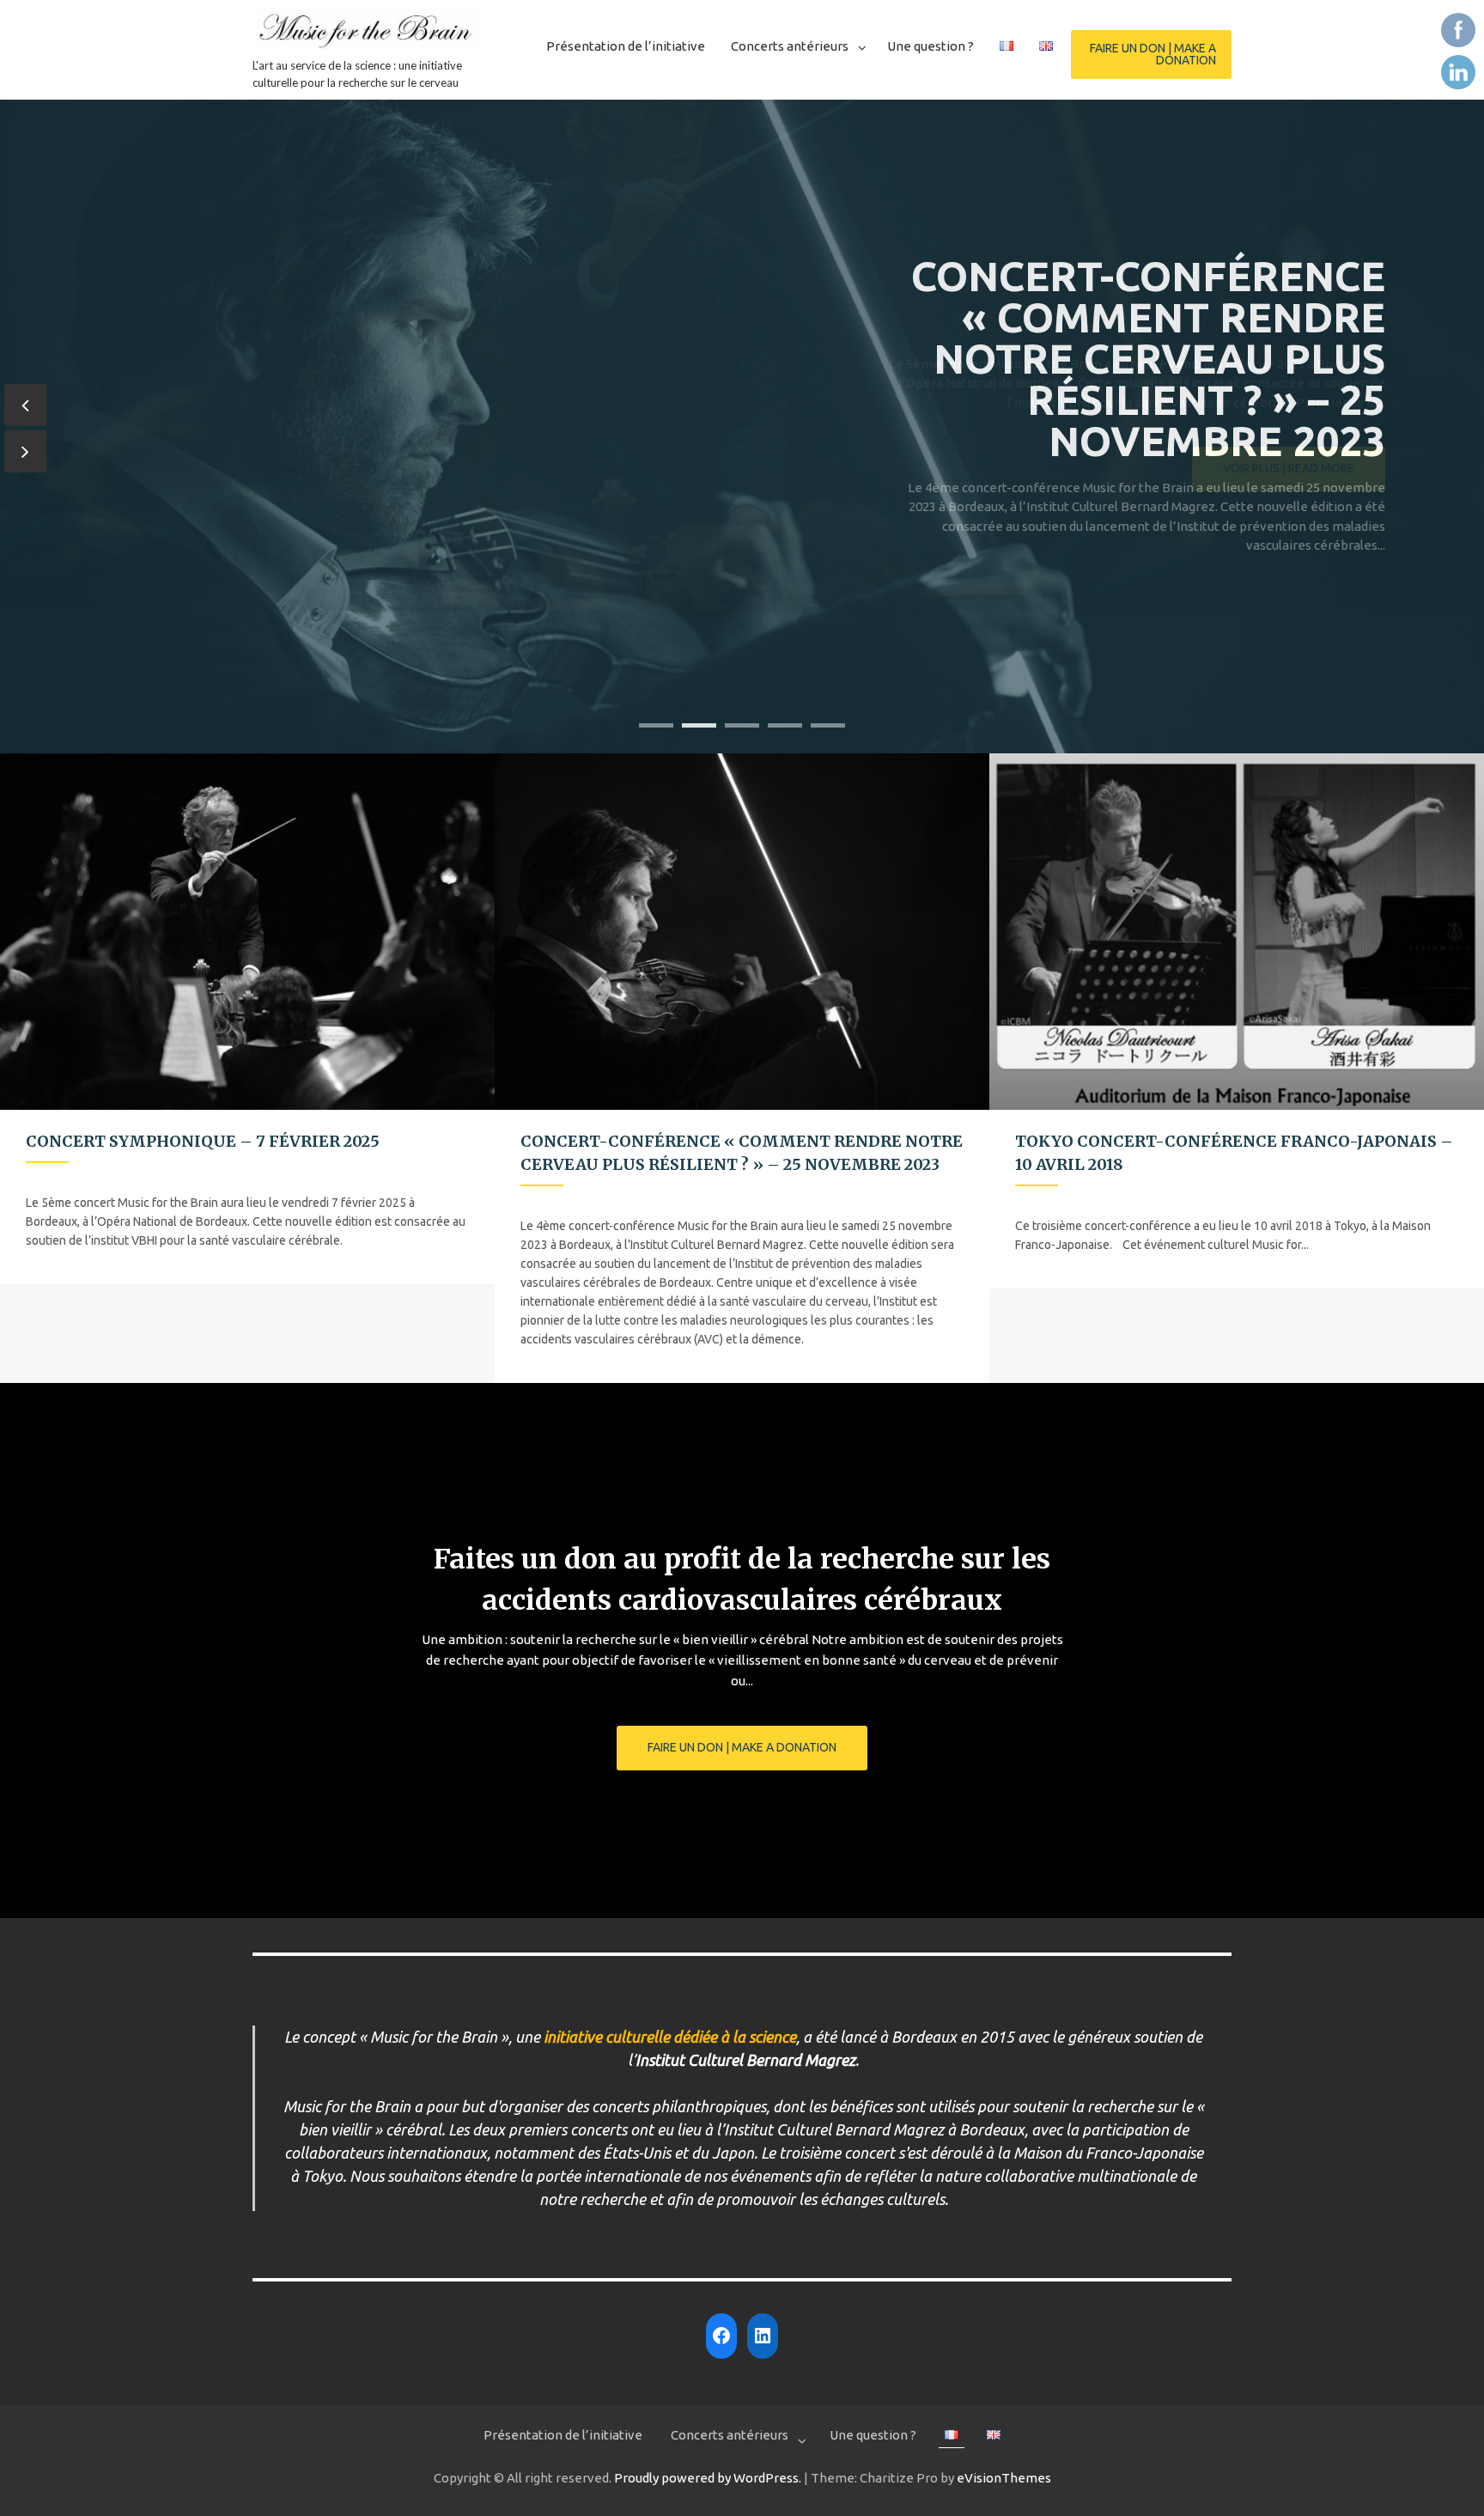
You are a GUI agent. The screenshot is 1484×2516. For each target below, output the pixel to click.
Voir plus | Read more (1289, 612)
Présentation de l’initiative (626, 46)
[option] (247, 1019)
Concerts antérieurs (790, 46)
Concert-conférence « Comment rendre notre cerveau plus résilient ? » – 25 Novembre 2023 (1148, 358)
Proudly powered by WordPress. (708, 2478)
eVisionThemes (1004, 2478)
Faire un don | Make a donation (1153, 54)
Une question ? (931, 46)
